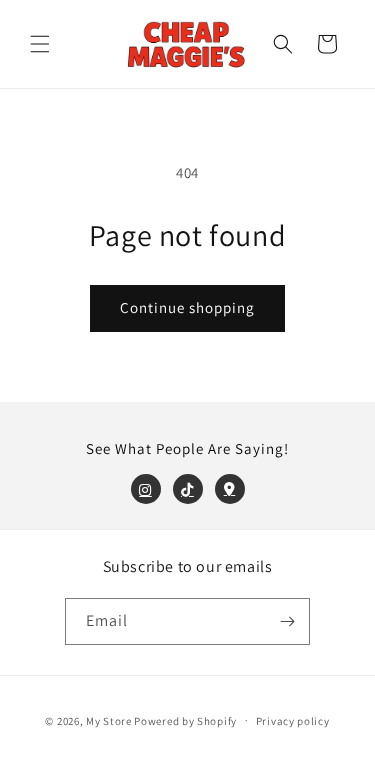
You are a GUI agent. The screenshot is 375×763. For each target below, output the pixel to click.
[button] (40, 44)
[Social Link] (146, 489)
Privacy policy (293, 721)
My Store (109, 720)
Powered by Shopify (185, 720)
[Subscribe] (287, 621)
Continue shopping (187, 307)
